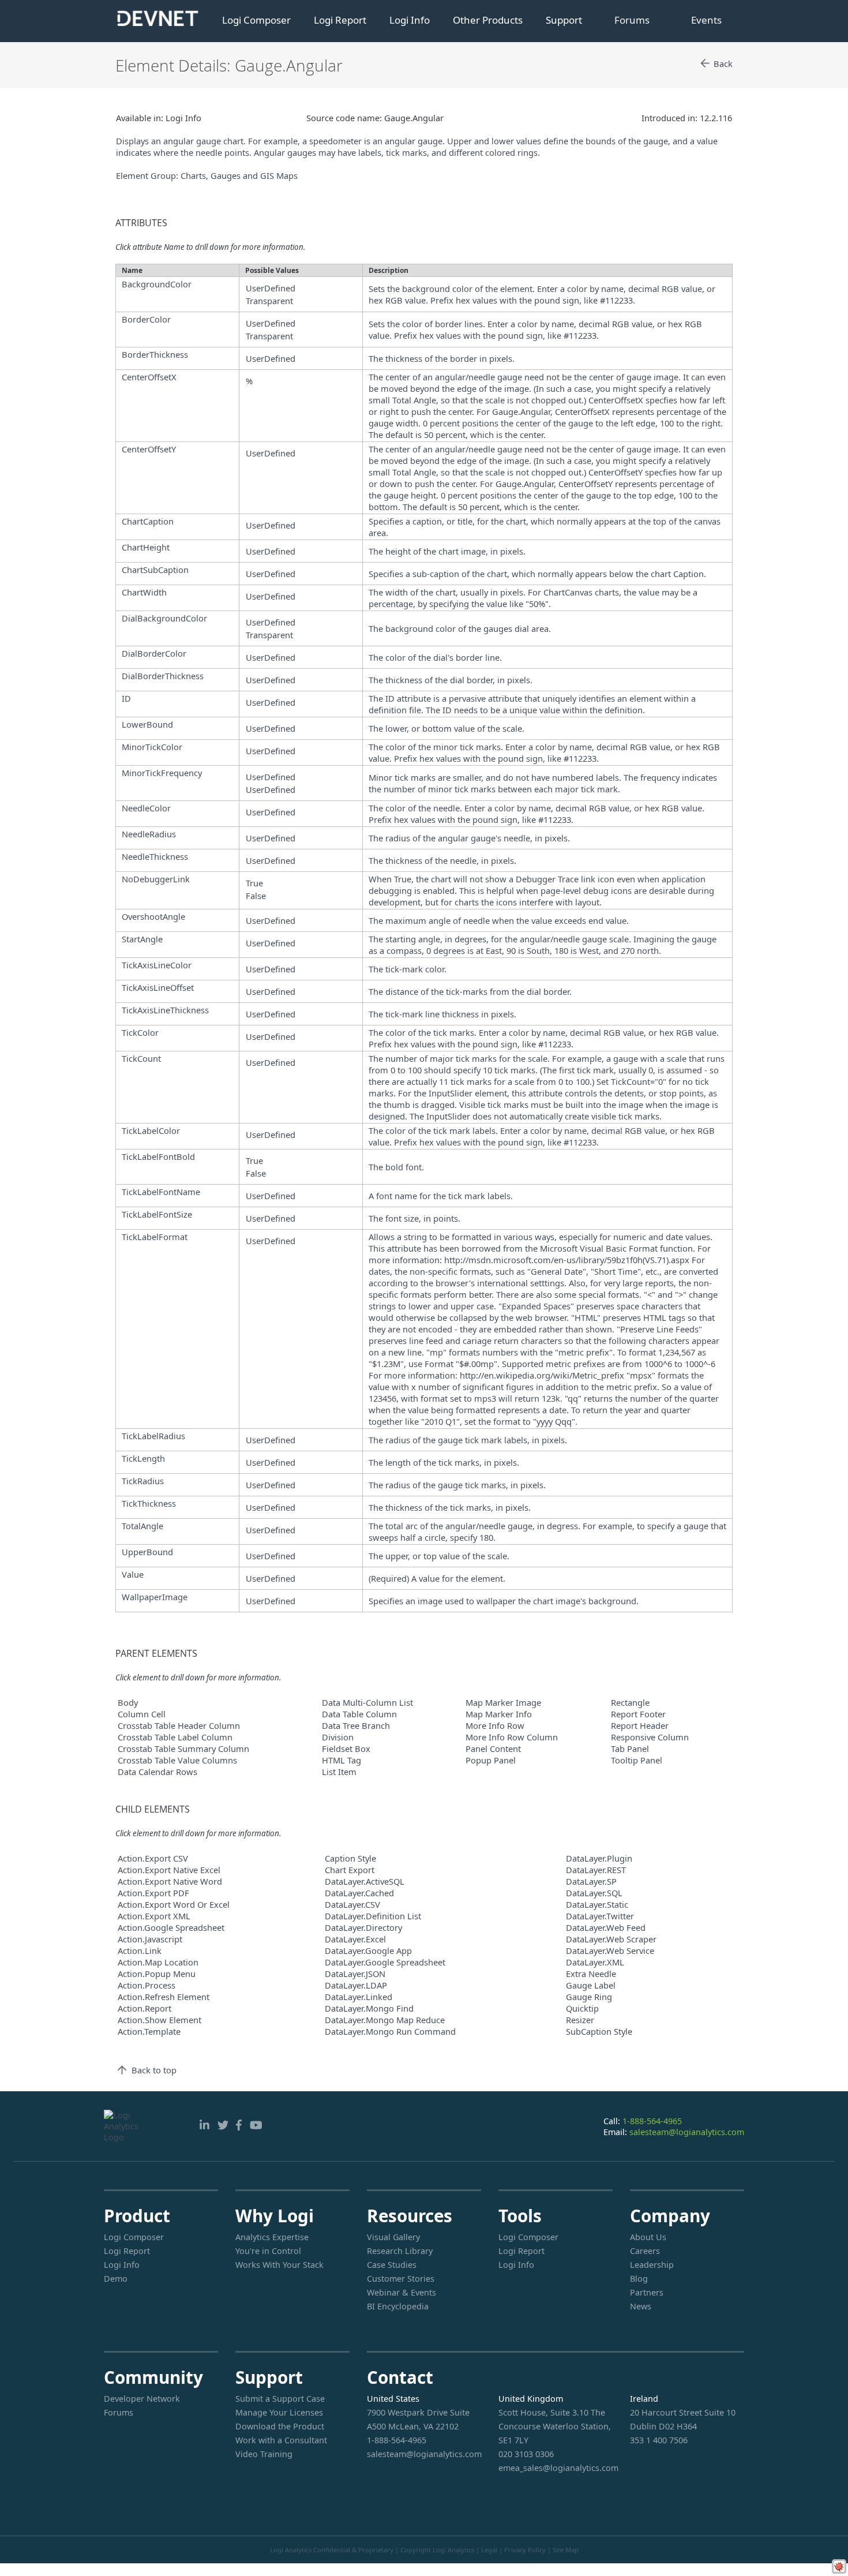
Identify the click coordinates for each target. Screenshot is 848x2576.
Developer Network (142, 2399)
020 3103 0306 (526, 2454)
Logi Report (340, 20)
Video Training (264, 2454)
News (641, 2306)
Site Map (566, 2550)
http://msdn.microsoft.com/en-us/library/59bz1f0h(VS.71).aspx (567, 1260)
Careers (645, 2251)
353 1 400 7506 (659, 2440)
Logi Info (410, 20)
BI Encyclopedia (398, 2306)
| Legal (487, 2550)
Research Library (400, 2251)
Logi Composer (256, 20)
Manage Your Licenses (279, 2412)
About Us (648, 2237)
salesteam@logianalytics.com (687, 2132)
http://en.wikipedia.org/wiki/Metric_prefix (542, 1375)
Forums (632, 20)
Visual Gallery (393, 2237)
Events (706, 20)
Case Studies (392, 2265)
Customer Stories (401, 2279)
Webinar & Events (402, 2292)
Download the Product (280, 2426)
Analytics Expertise (272, 2237)
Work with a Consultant (281, 2440)
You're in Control (268, 2251)
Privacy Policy (525, 2550)
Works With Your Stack (279, 2265)
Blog (639, 2279)
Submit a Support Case (280, 2399)
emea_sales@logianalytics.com (556, 2468)
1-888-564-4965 (652, 2121)
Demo (116, 2279)
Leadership (652, 2265)
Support (564, 20)
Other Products (488, 20)
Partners (647, 2292)
